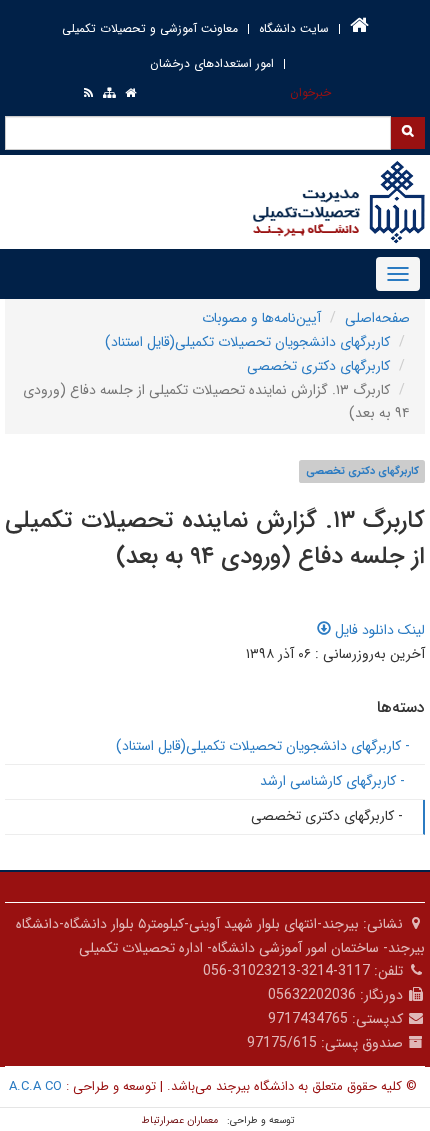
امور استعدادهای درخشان (212, 63)
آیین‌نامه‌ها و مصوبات (261, 318)
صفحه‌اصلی (377, 318)
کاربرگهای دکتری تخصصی (318, 366)
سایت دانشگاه (294, 28)
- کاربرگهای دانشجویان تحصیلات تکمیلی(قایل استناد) (263, 746)
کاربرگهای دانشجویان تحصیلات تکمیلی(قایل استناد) (247, 342)
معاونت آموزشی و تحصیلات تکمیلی (150, 28)
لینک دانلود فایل (378, 630)
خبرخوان (310, 92)
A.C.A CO (35, 1086)
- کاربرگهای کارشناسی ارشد (332, 781)
